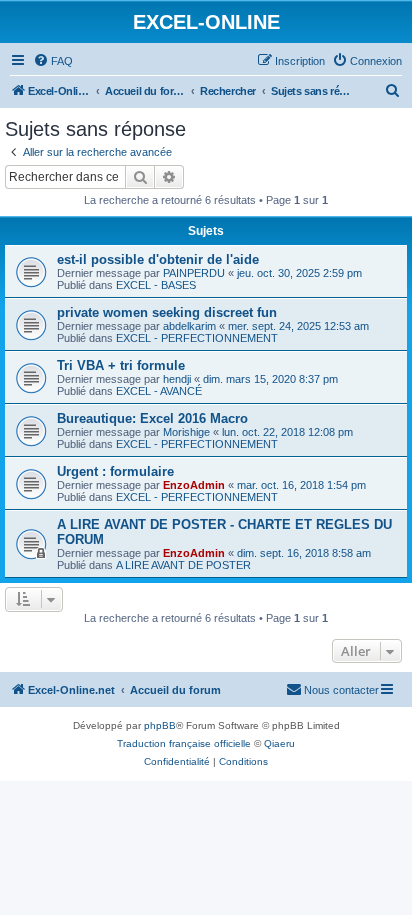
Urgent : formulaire (115, 471)
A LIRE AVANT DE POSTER (183, 565)
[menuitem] (53, 61)
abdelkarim (189, 326)
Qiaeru (279, 743)
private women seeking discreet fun (167, 312)
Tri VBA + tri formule (121, 365)
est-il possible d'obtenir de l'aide (158, 259)
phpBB (160, 725)
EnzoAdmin (194, 485)
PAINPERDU (194, 273)
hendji (177, 379)
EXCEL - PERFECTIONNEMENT (197, 338)
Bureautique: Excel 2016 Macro (152, 418)
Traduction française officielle (184, 743)
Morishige (186, 432)
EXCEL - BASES (156, 285)
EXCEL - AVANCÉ (159, 391)
